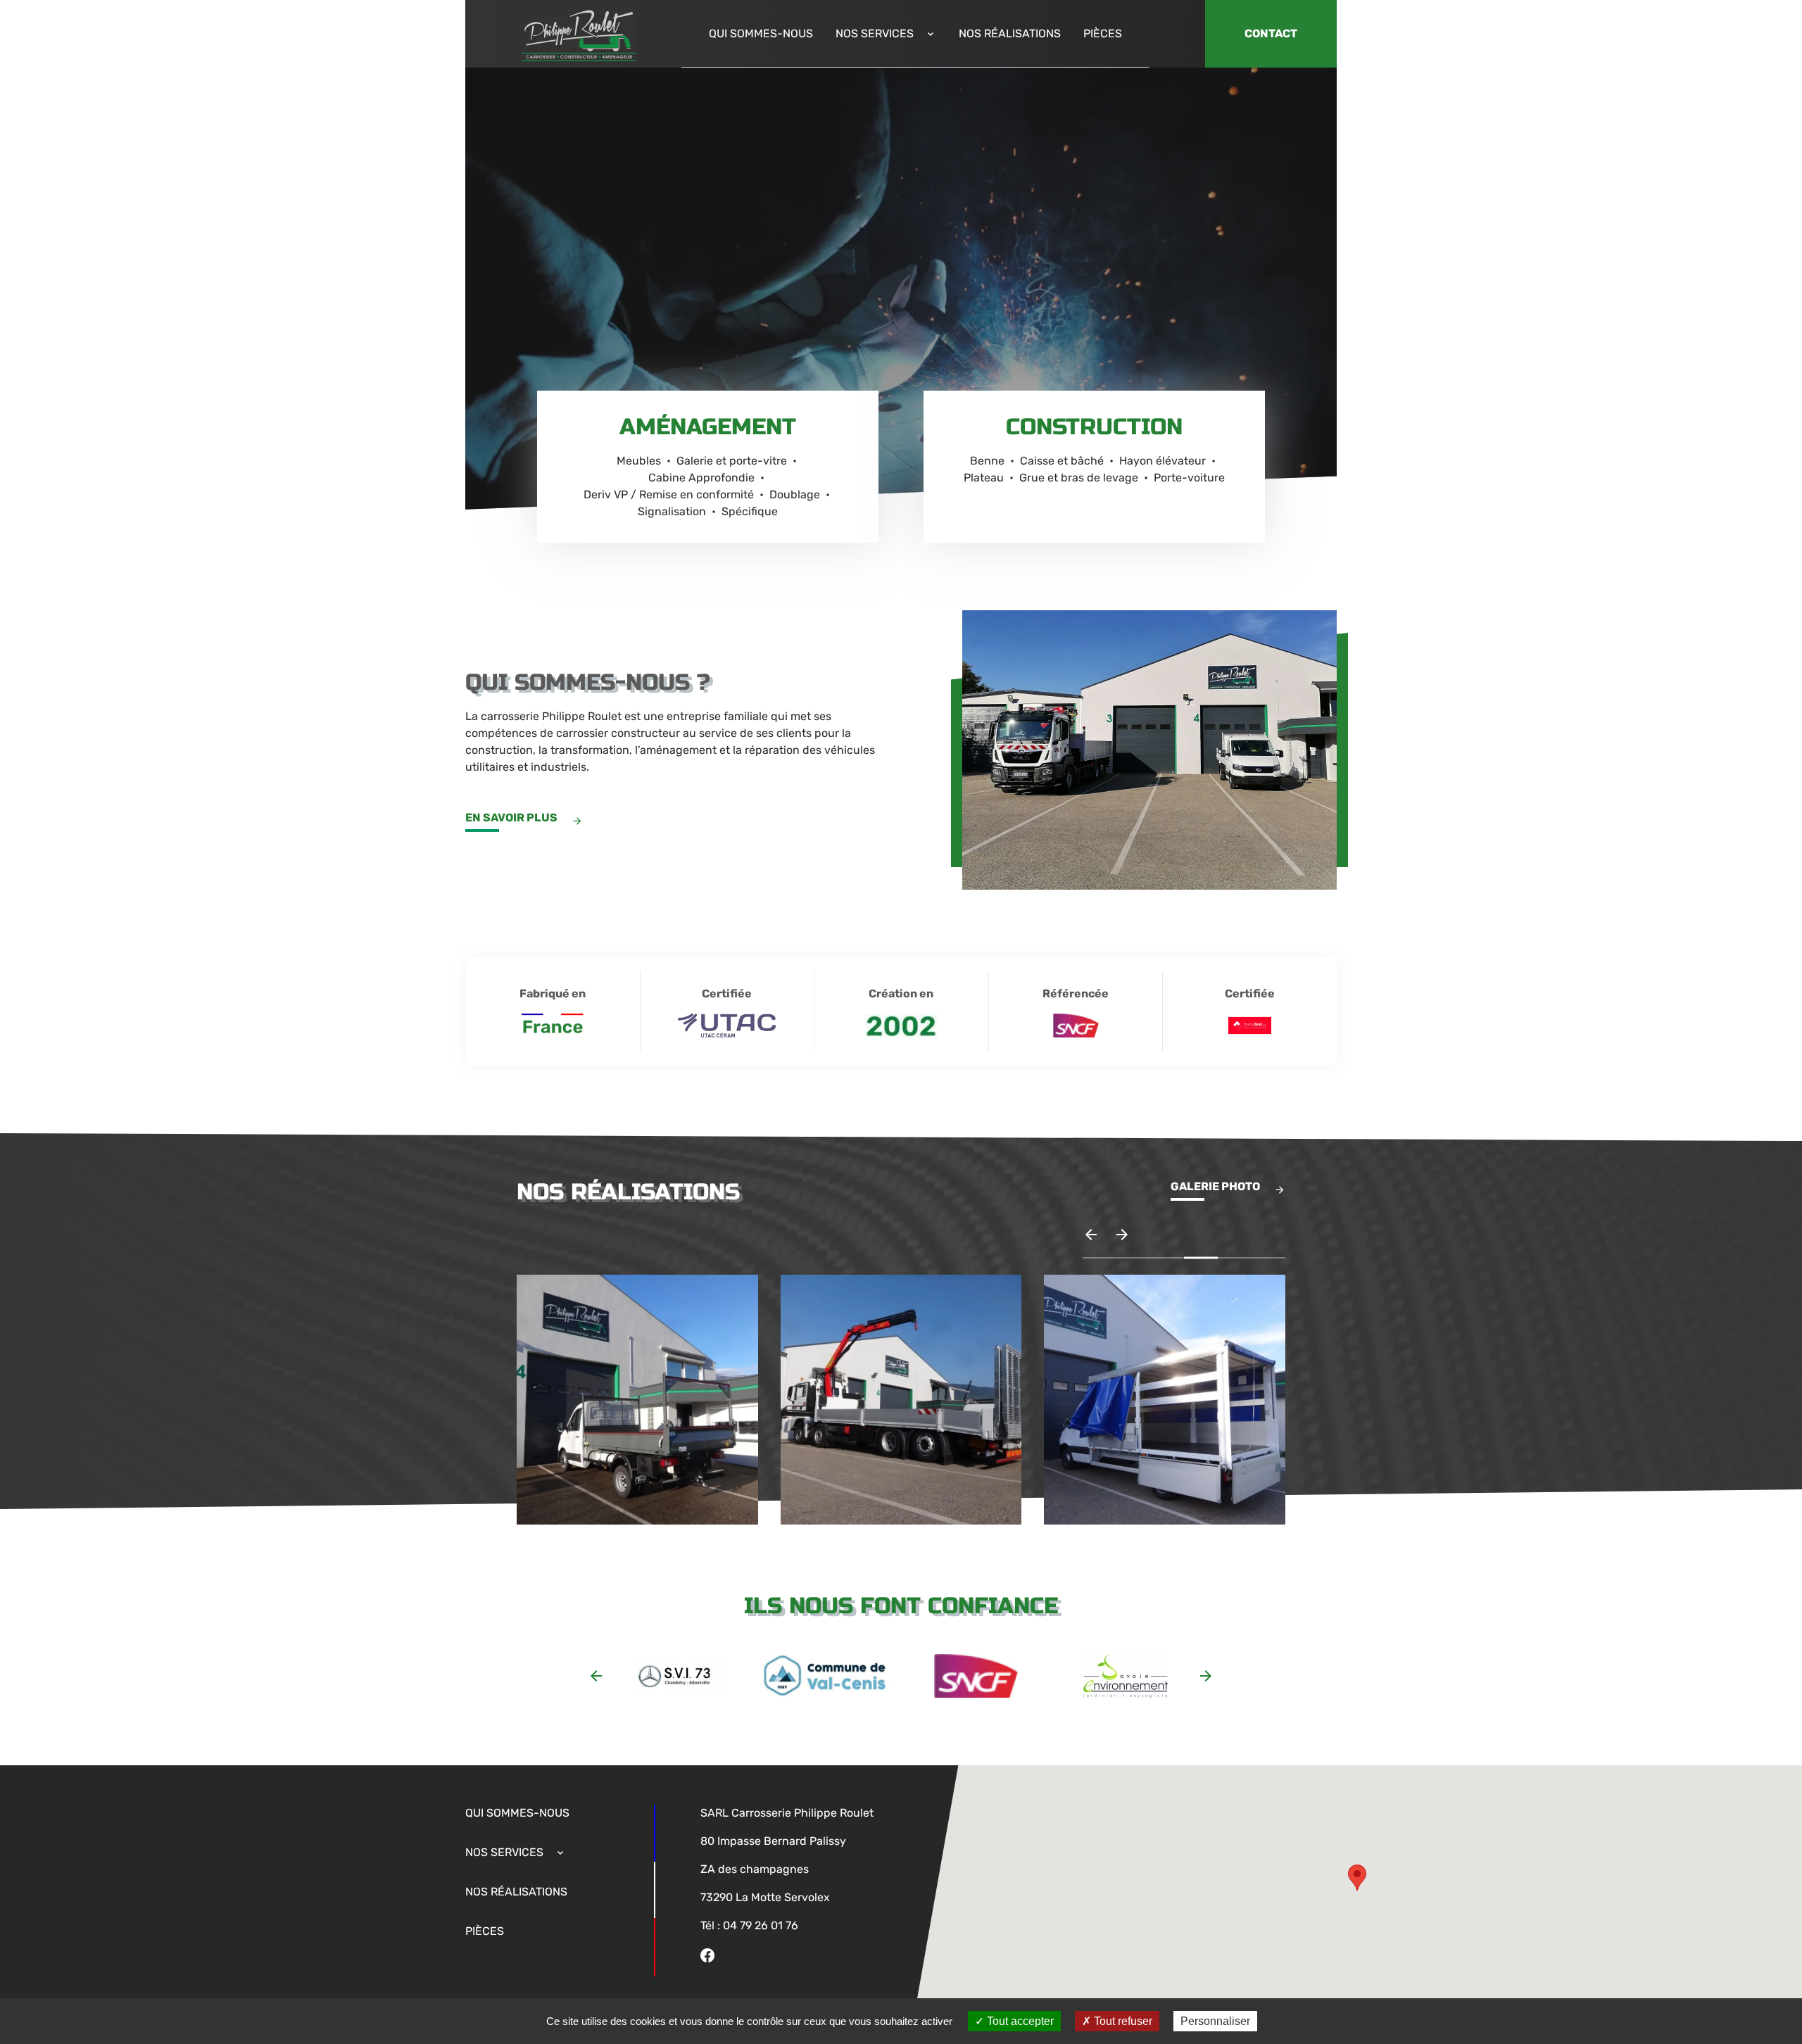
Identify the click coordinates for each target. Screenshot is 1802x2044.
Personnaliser (1215, 2021)
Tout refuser (1122, 2021)
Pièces (1103, 33)
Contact (1271, 33)
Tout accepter (1019, 2021)
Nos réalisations (1010, 33)
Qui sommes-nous (761, 33)
